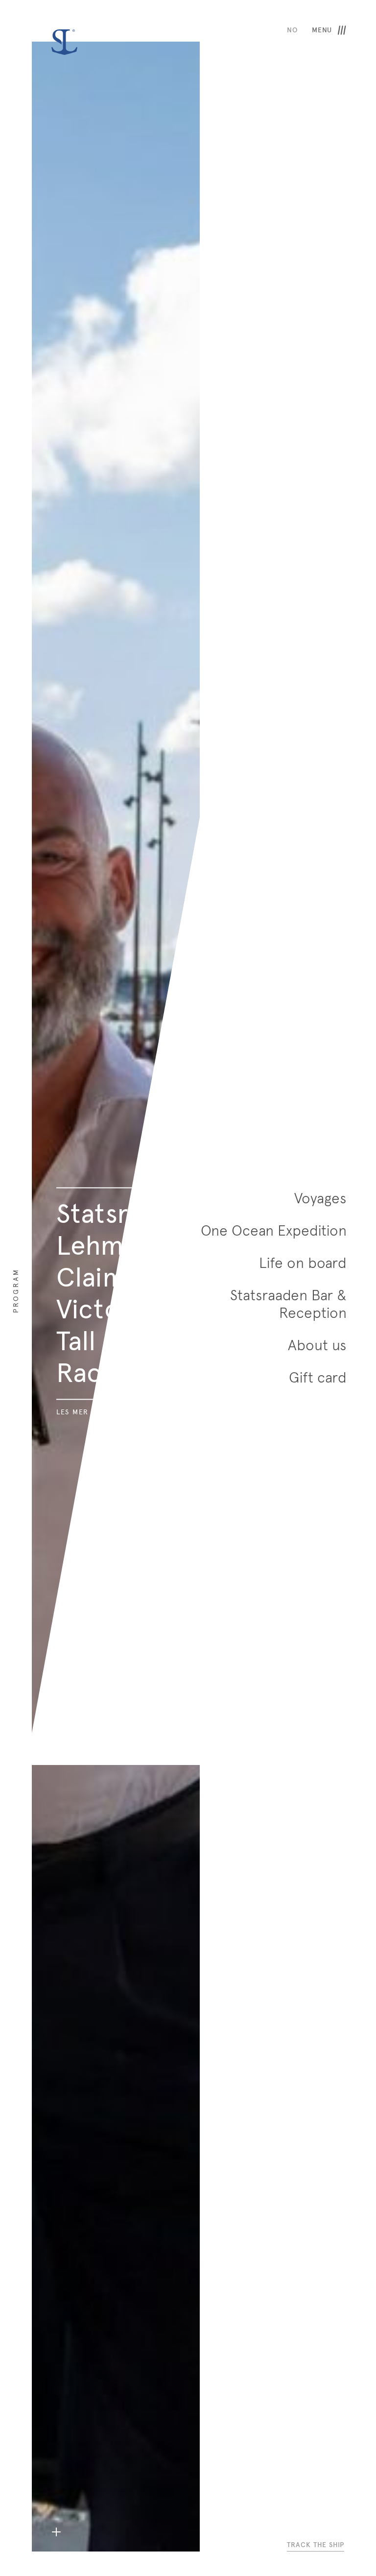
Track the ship (316, 2545)
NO (292, 30)
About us (317, 1345)
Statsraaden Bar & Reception (288, 1304)
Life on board (303, 1263)
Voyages (320, 1198)
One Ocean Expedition (274, 1231)
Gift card (318, 1378)
